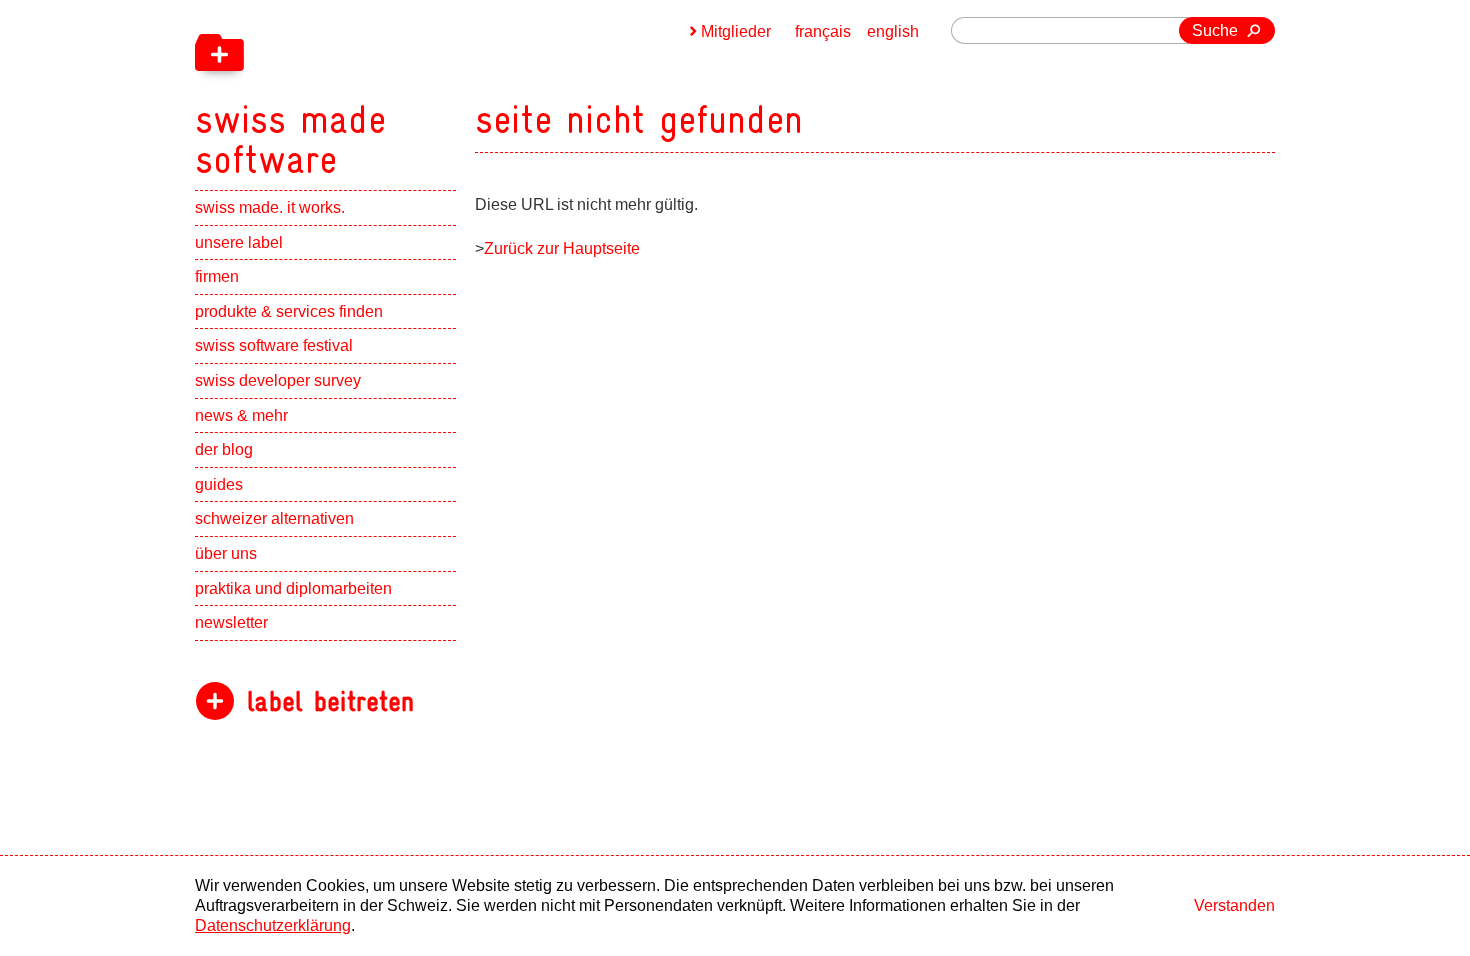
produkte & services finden (289, 311)
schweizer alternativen (274, 518)
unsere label (239, 242)
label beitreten (330, 701)
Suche (1215, 30)
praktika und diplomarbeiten (293, 588)
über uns (226, 553)
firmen (217, 276)
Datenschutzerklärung (273, 925)
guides (219, 484)
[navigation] (395, 90)
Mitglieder (736, 31)
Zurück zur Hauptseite (562, 248)
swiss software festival (274, 345)
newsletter (231, 622)
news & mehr (241, 415)
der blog (224, 449)
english (893, 31)
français (823, 31)
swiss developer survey (278, 380)
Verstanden (1234, 905)
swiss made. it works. (270, 207)
